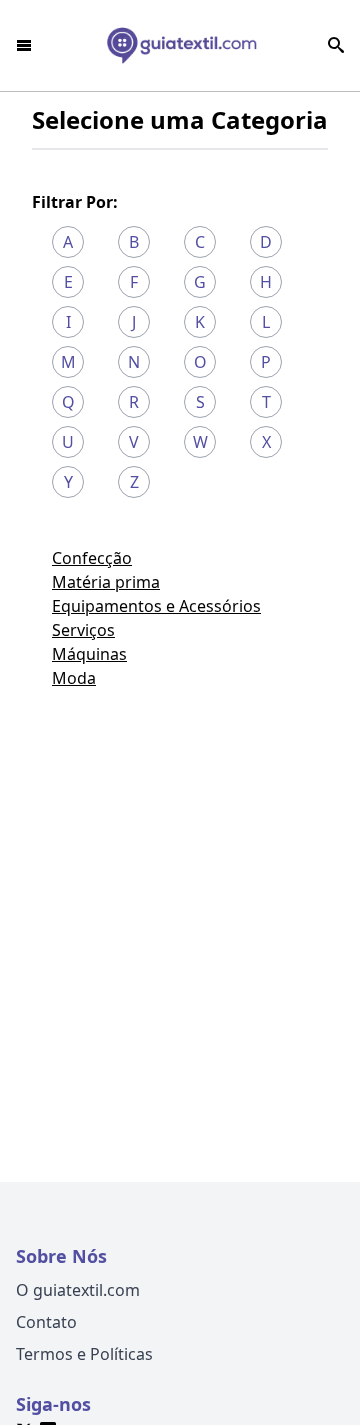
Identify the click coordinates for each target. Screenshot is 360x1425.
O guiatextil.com (78, 1290)
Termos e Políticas (84, 1354)
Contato (46, 1322)
